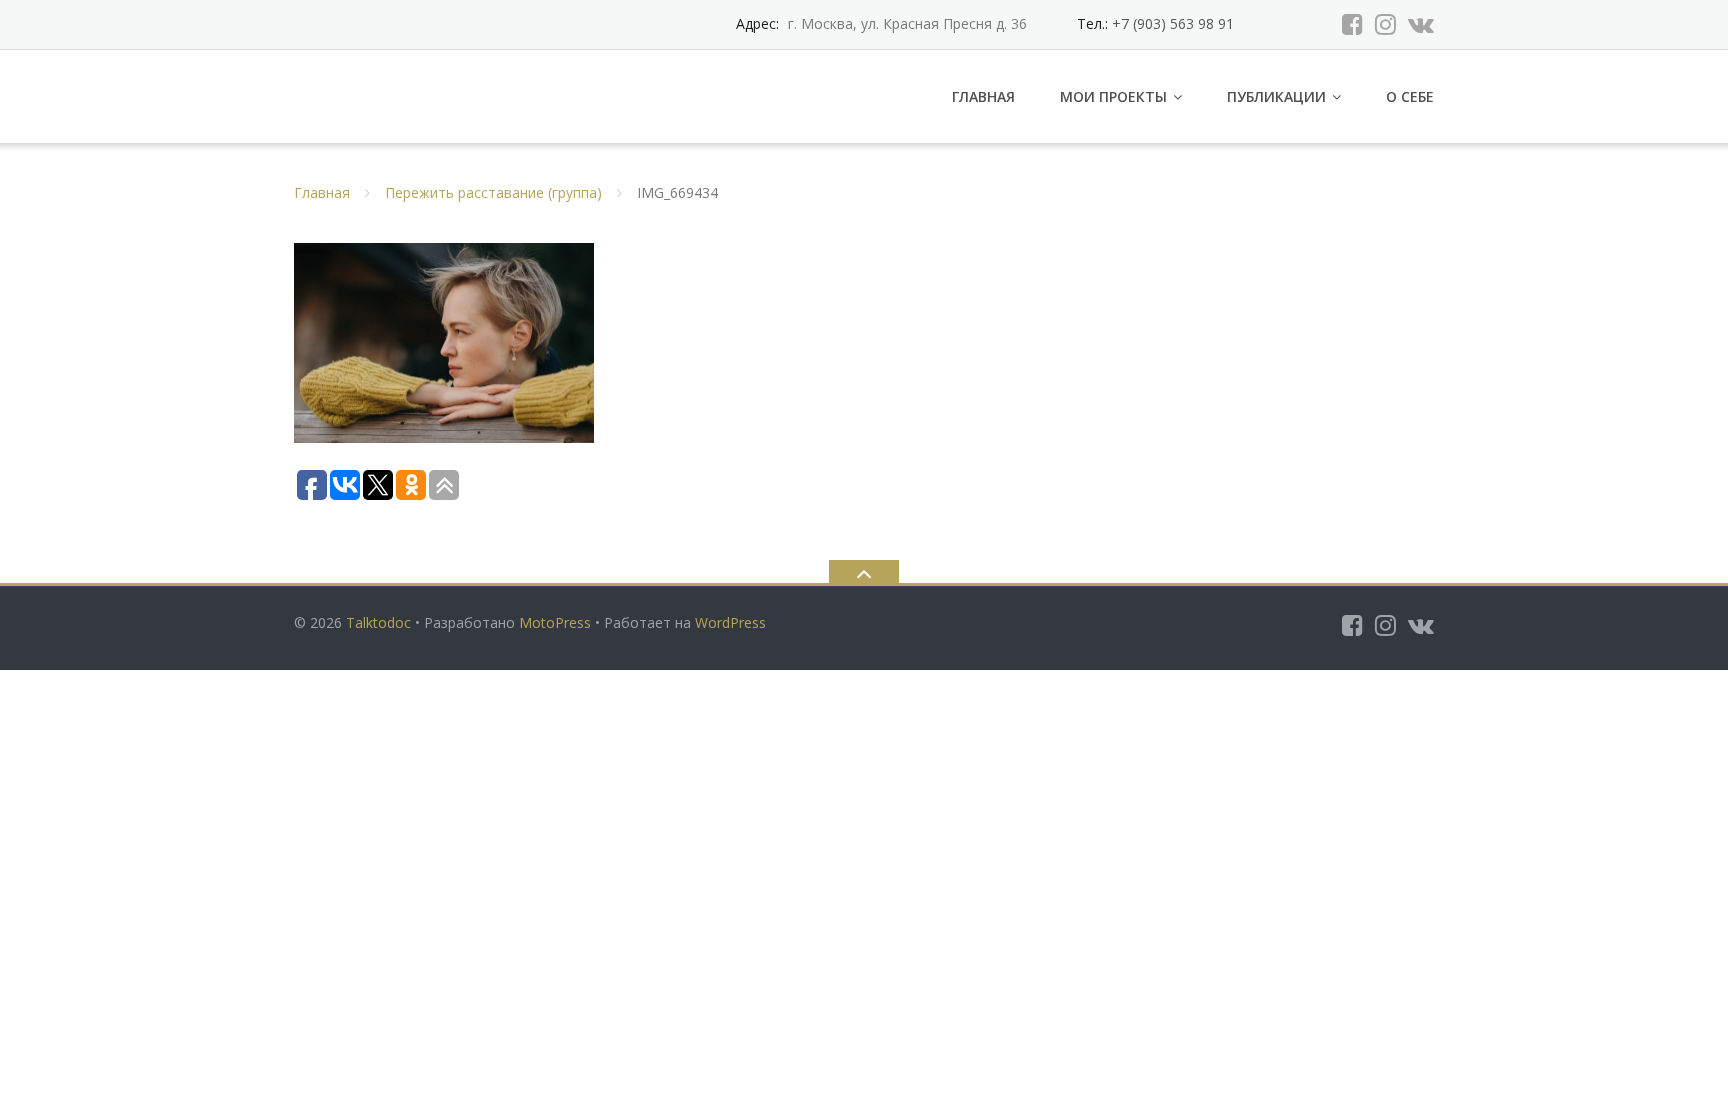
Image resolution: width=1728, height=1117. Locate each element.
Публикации (1276, 96)
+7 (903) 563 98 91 (1171, 23)
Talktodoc (378, 622)
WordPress (730, 622)
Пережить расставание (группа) (493, 192)
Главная (983, 96)
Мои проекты (1113, 96)
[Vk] (1421, 24)
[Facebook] (1352, 24)
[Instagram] (1385, 24)
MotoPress (555, 622)
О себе (1410, 96)
